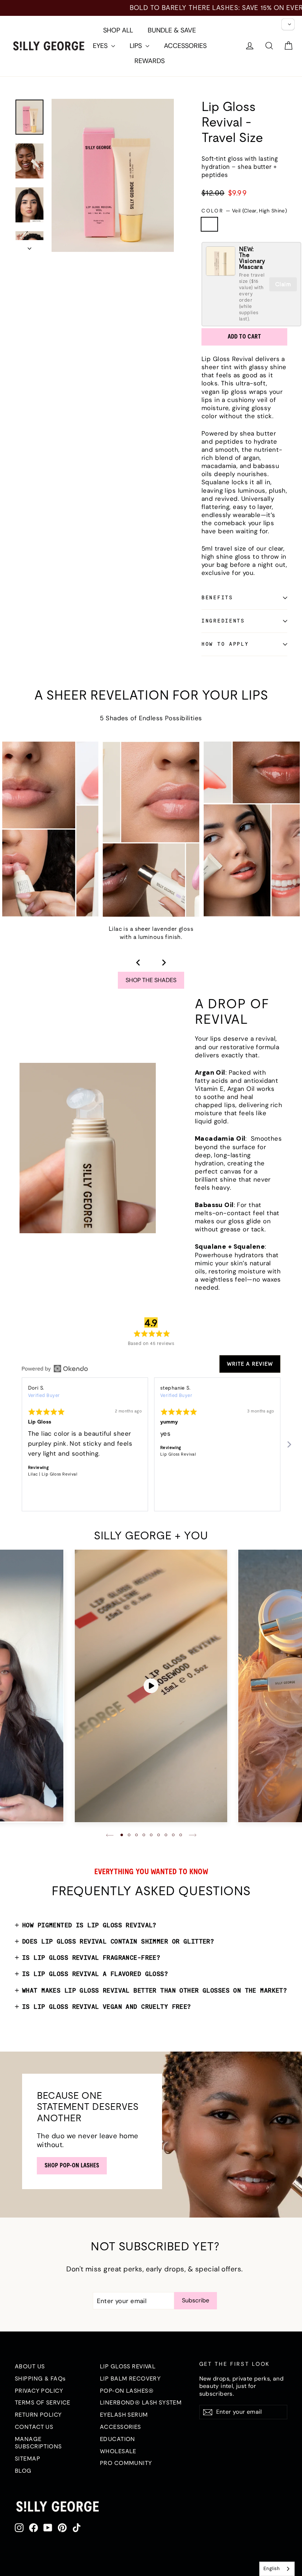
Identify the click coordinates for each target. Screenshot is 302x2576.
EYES (101, 46)
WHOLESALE (118, 2451)
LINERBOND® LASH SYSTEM (141, 2402)
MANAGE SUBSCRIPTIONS (38, 2443)
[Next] (289, 1444)
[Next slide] (193, 1835)
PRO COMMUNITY (126, 2463)
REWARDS (150, 61)
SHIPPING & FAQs (40, 2378)
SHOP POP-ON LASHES (72, 2165)
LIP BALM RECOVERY (130, 2378)
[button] (122, 1835)
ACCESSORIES (185, 46)
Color (244, 211)
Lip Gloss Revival (178, 1454)
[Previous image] (138, 963)
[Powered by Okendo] (55, 1369)
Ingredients (223, 621)
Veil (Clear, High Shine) (209, 224)
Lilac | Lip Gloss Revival (53, 1474)
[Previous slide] (110, 1835)
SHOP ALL (118, 30)
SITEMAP (27, 2458)
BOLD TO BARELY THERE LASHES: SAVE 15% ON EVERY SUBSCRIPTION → (151, 8)
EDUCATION (117, 2439)
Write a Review (250, 1364)
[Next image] (164, 963)
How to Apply (225, 644)
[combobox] (277, 2569)
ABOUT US (30, 2366)
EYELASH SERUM (124, 2414)
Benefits (217, 597)
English (271, 2568)
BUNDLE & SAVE (172, 30)
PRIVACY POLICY (39, 2390)
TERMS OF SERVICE (43, 2402)
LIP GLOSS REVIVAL (128, 2366)
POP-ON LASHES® (127, 2390)
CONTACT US (34, 2427)
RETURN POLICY (38, 2414)
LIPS (137, 46)
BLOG (23, 2471)
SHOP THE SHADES (151, 980)
